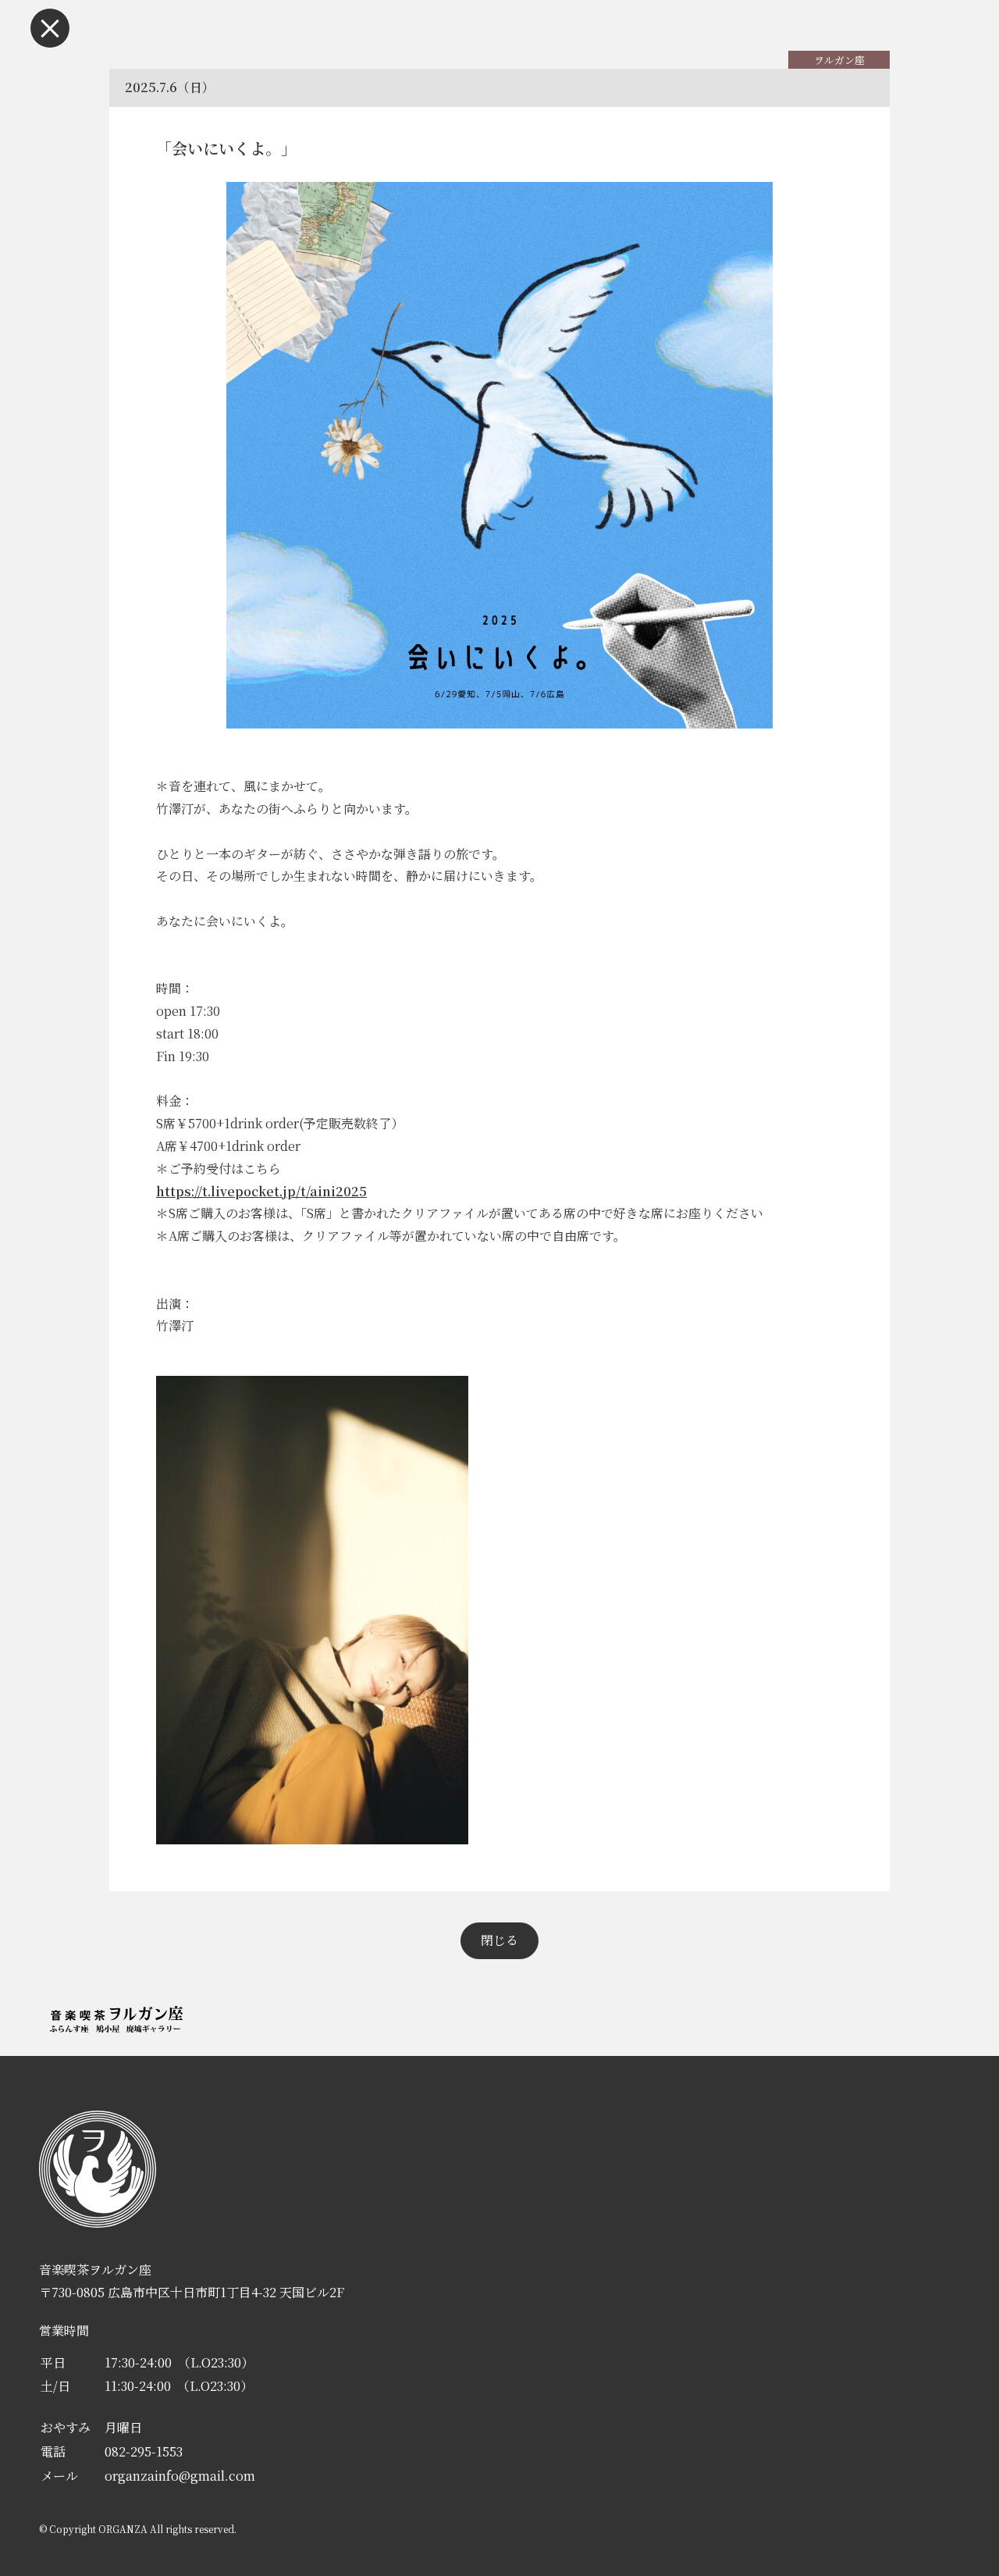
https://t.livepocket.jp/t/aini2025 (261, 1191)
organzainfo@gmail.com (180, 2476)
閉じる (499, 1940)
